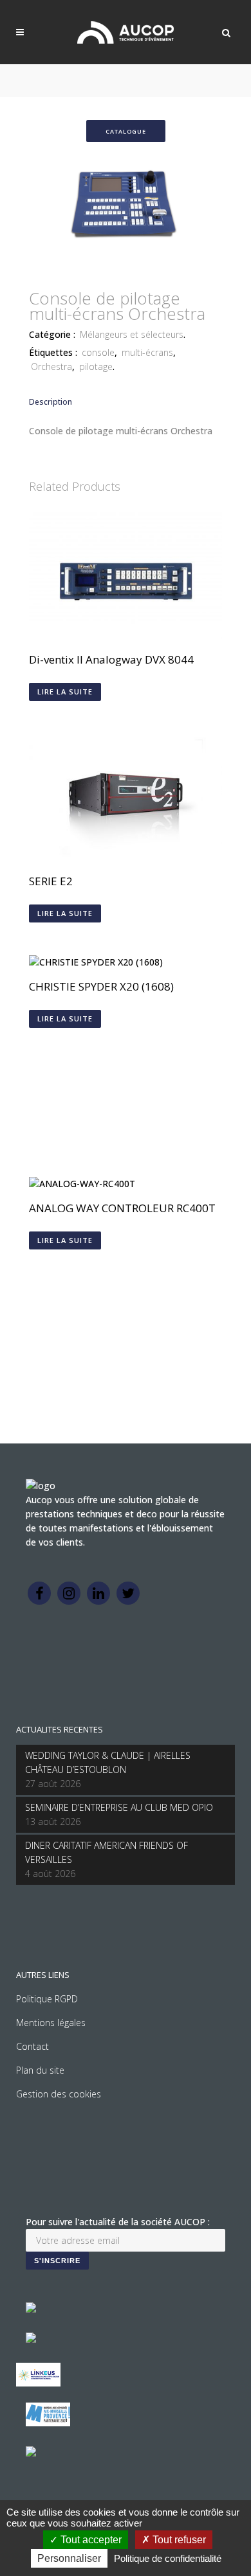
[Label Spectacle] (31, 2309)
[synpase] (31, 2453)
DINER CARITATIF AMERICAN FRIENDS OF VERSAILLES (107, 1852)
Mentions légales (51, 2023)
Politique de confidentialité (168, 2558)
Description (51, 402)
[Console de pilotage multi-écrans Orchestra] (126, 270)
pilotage (96, 366)
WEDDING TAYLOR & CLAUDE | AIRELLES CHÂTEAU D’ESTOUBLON (108, 1762)
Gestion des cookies (59, 2094)
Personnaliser (69, 2558)
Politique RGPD (47, 1999)
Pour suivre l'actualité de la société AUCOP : (118, 2222)
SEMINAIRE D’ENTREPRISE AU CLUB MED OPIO (119, 1807)
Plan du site (40, 2070)
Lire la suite (65, 692)
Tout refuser (178, 2540)
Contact (33, 2046)
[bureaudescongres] (48, 2423)
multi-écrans (147, 352)
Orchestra (51, 366)
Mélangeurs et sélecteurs (132, 334)
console (98, 352)
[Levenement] (31, 2339)
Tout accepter (90, 2540)
